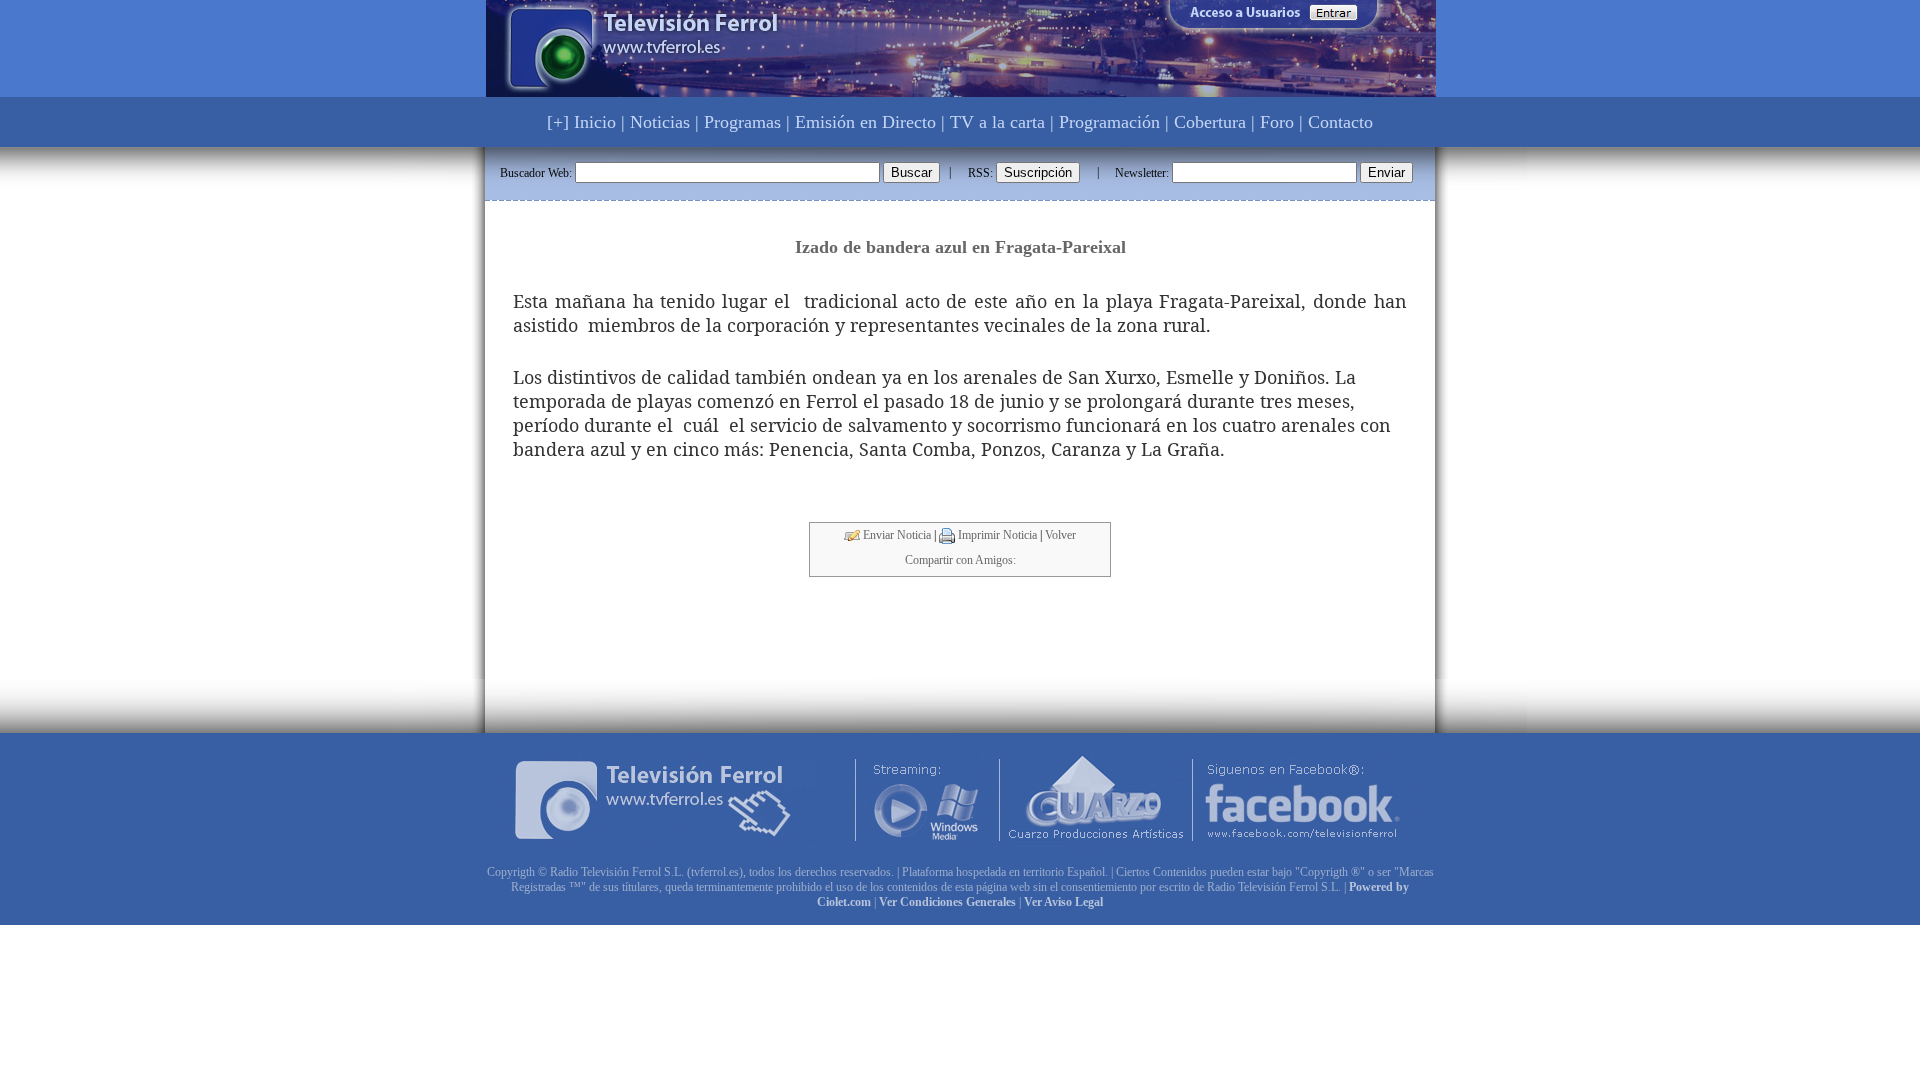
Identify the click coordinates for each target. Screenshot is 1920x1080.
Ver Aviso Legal (1063, 902)
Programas (742, 122)
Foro (1277, 122)
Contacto (1340, 122)
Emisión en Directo (865, 122)
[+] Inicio (581, 122)
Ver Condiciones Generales (947, 902)
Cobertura (1210, 122)
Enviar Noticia (895, 535)
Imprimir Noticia (996, 535)
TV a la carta (997, 122)
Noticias (660, 122)
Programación (1109, 122)
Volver (1060, 535)
